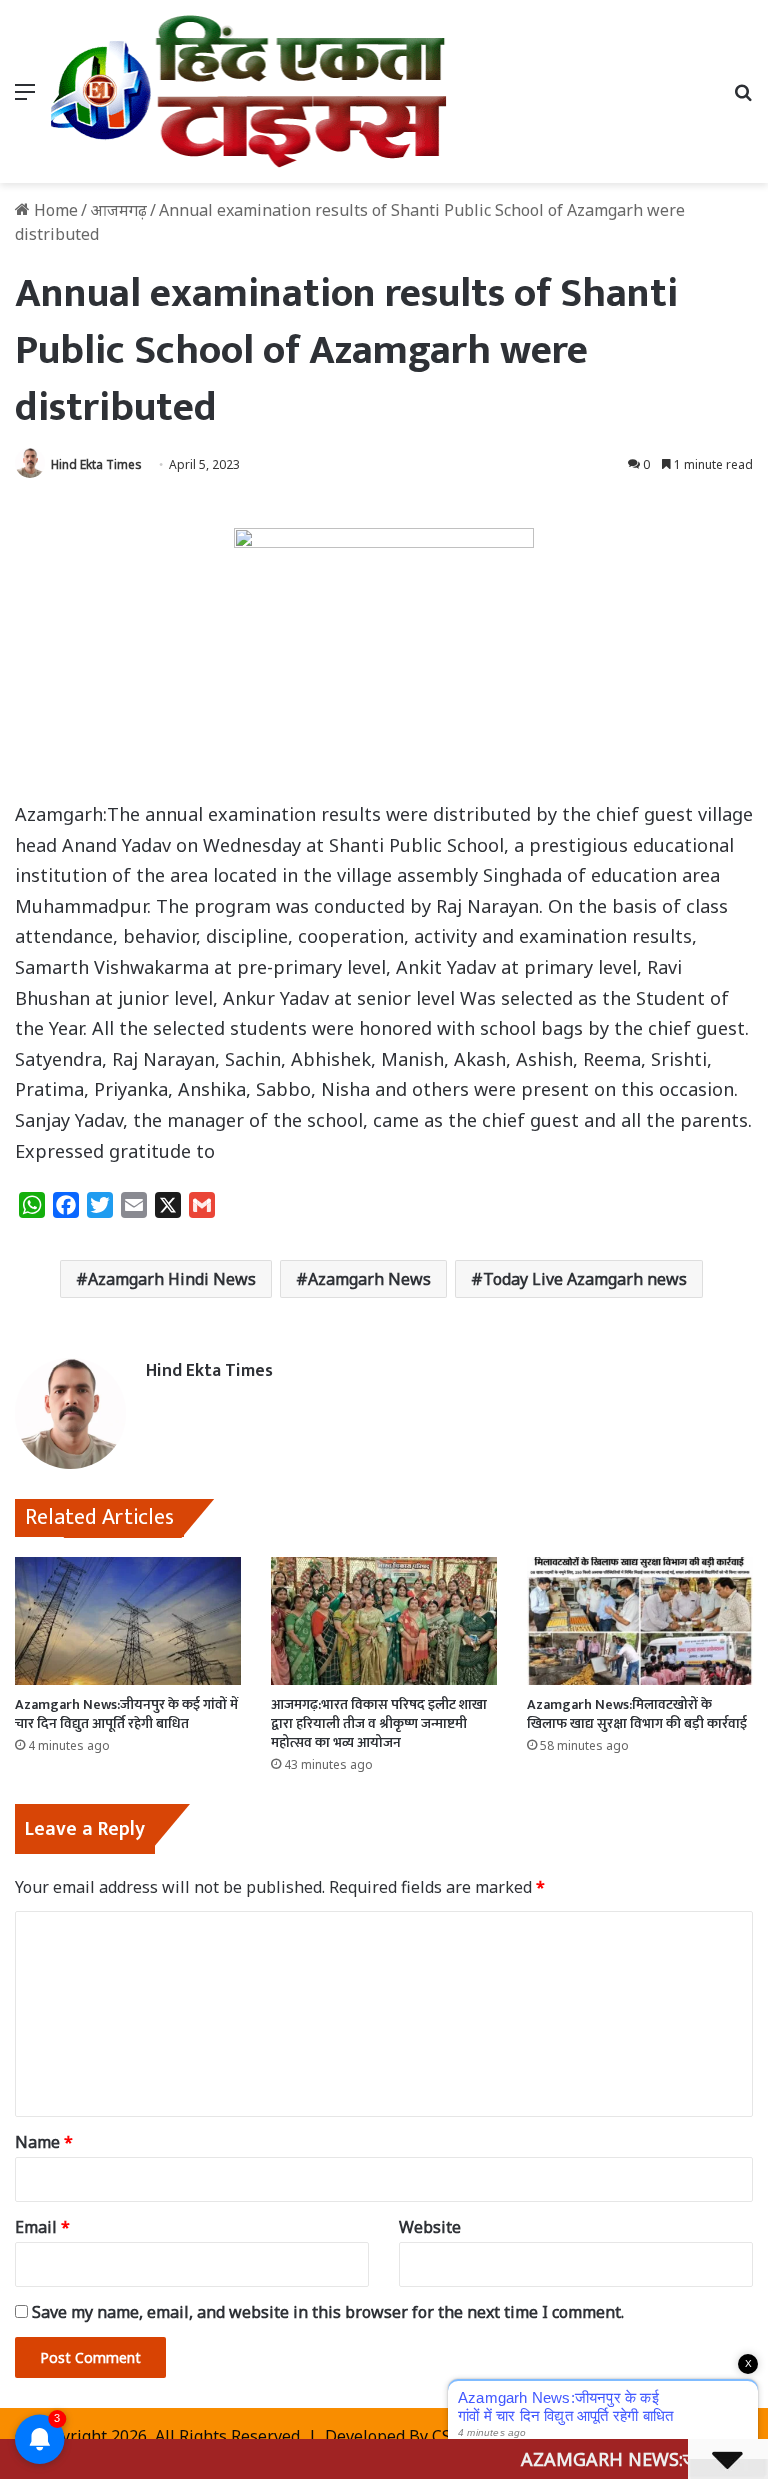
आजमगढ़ (118, 210)
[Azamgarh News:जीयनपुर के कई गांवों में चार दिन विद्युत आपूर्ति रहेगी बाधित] (128, 1620)
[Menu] (25, 98)
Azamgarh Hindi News (172, 1279)
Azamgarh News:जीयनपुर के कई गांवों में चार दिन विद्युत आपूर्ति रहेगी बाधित (126, 1714)
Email (42, 2227)
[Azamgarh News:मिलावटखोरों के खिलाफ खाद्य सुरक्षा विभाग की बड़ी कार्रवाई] (640, 1620)
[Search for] (743, 98)
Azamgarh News (369, 1279)
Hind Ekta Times (96, 464)
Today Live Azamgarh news (585, 1279)
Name (44, 2142)
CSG (447, 2436)
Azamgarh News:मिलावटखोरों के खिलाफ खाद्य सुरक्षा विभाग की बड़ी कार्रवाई (637, 1714)
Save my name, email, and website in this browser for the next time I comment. (328, 2312)
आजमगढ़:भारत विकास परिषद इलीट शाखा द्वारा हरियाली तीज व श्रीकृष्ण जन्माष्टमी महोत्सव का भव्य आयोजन (379, 1723)
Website (430, 2227)
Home (54, 210)
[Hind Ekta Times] (249, 91)
